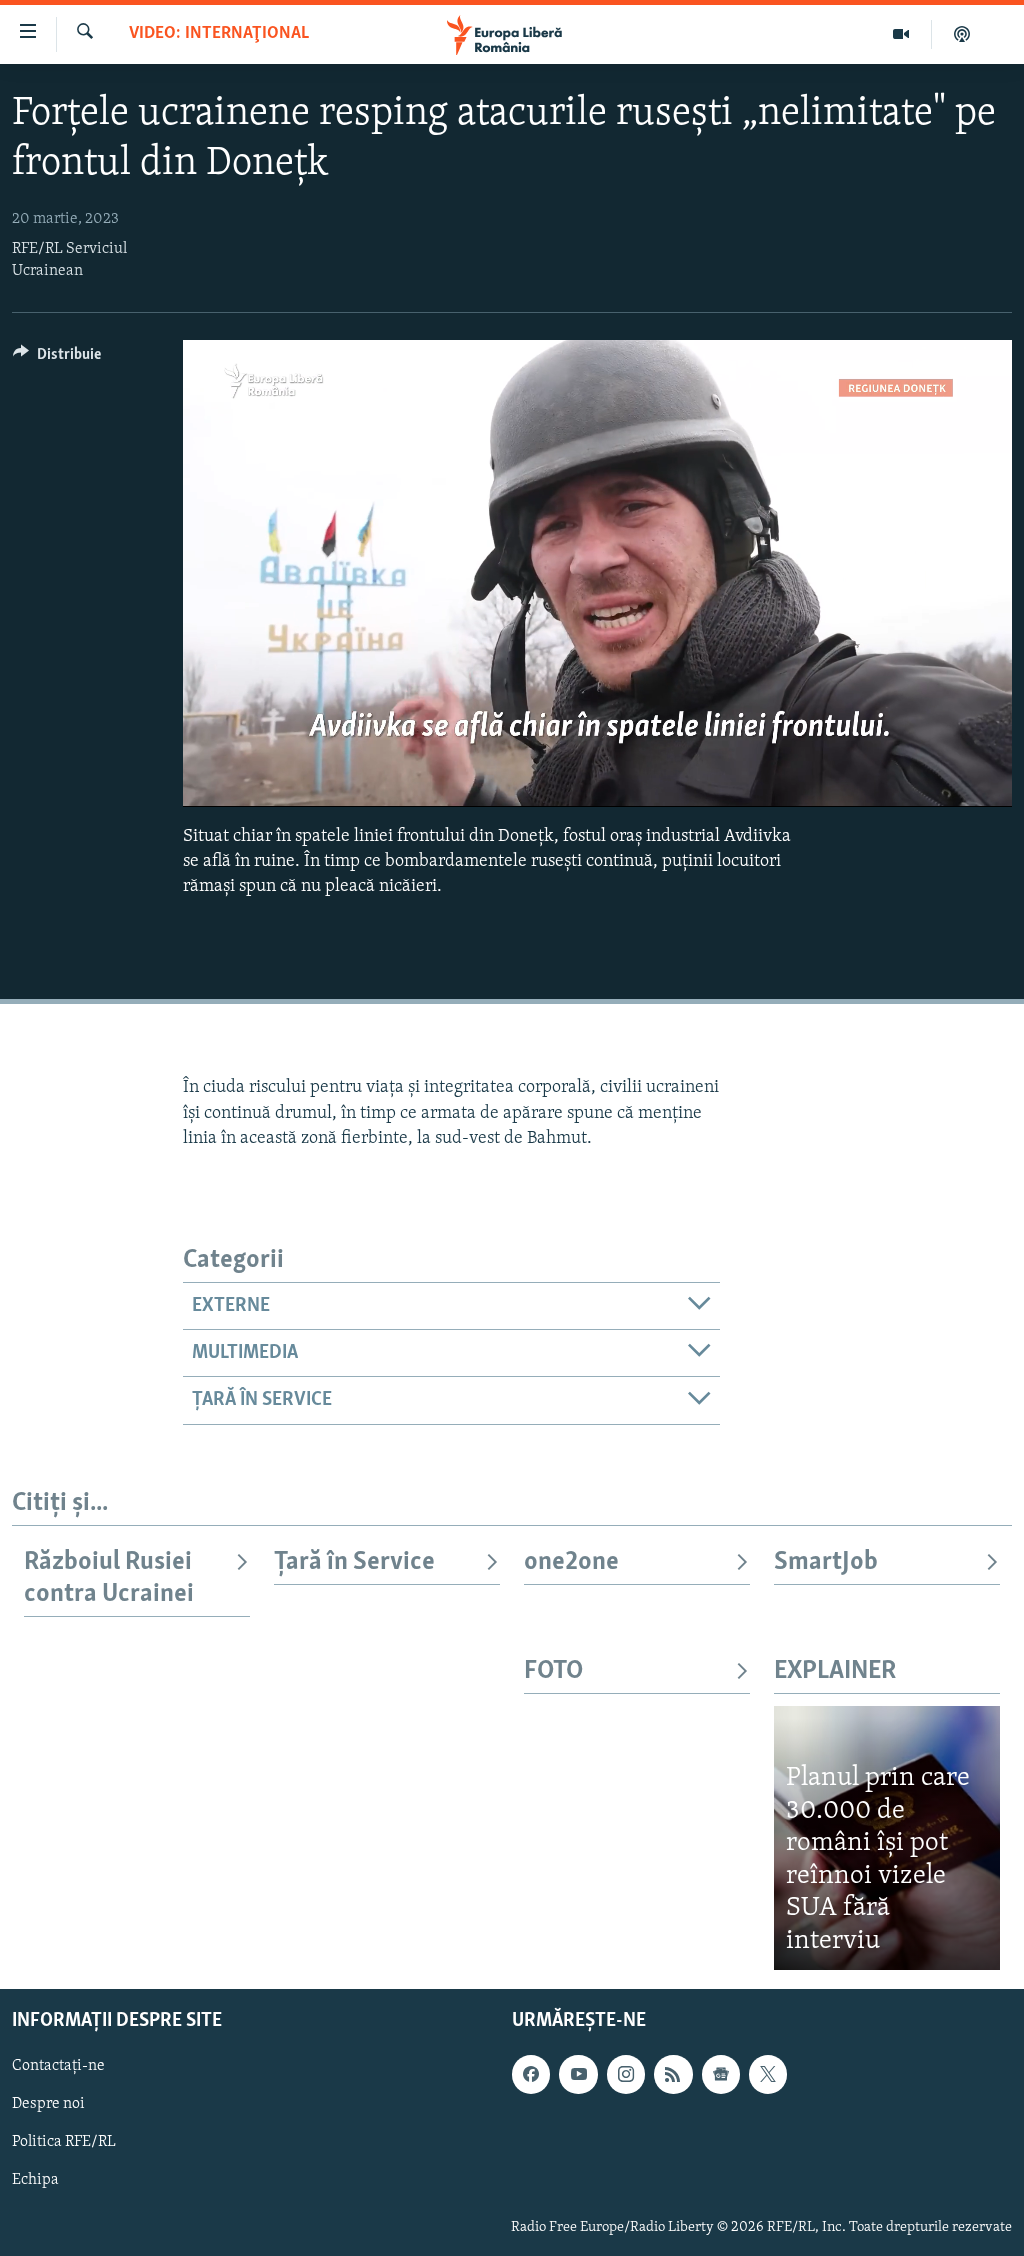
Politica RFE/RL (64, 2143)
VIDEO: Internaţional (219, 34)
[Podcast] (962, 34)
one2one (571, 1562)
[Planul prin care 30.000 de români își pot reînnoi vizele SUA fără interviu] (887, 1838)
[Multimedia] (901, 34)
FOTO (553, 1671)
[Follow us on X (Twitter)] (768, 2075)
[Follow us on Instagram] (626, 2075)
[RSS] (673, 2075)
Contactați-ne (58, 2067)
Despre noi (48, 2105)
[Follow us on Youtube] (578, 2075)
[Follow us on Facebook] (531, 2075)
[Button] (57, 359)
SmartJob (826, 1562)
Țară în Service (354, 1562)
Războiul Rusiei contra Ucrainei (109, 1578)
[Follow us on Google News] (721, 2075)
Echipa (35, 2181)
